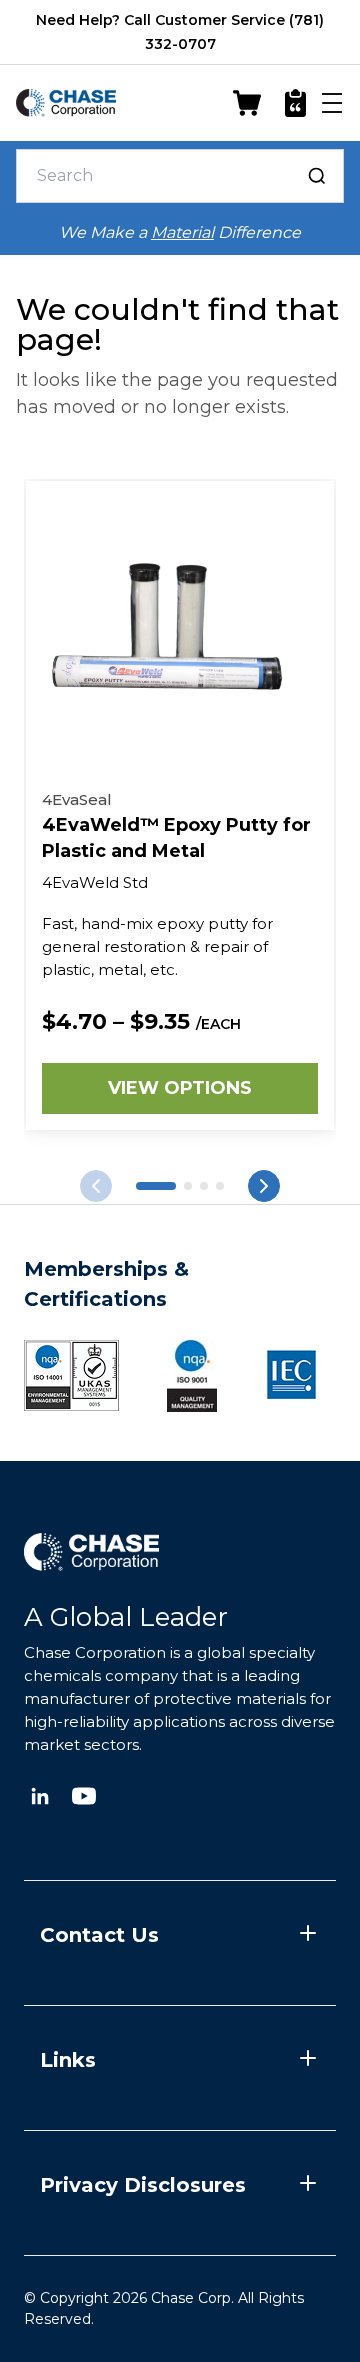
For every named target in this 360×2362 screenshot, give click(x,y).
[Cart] (247, 103)
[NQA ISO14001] (192, 1375)
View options (180, 1088)
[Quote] (295, 103)
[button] (156, 1186)
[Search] (317, 176)
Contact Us (99, 1935)
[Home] (66, 103)
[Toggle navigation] (332, 103)
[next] (96, 1186)
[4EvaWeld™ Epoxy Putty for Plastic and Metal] (180, 635)
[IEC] (291, 1375)
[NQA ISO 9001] (71, 1375)
